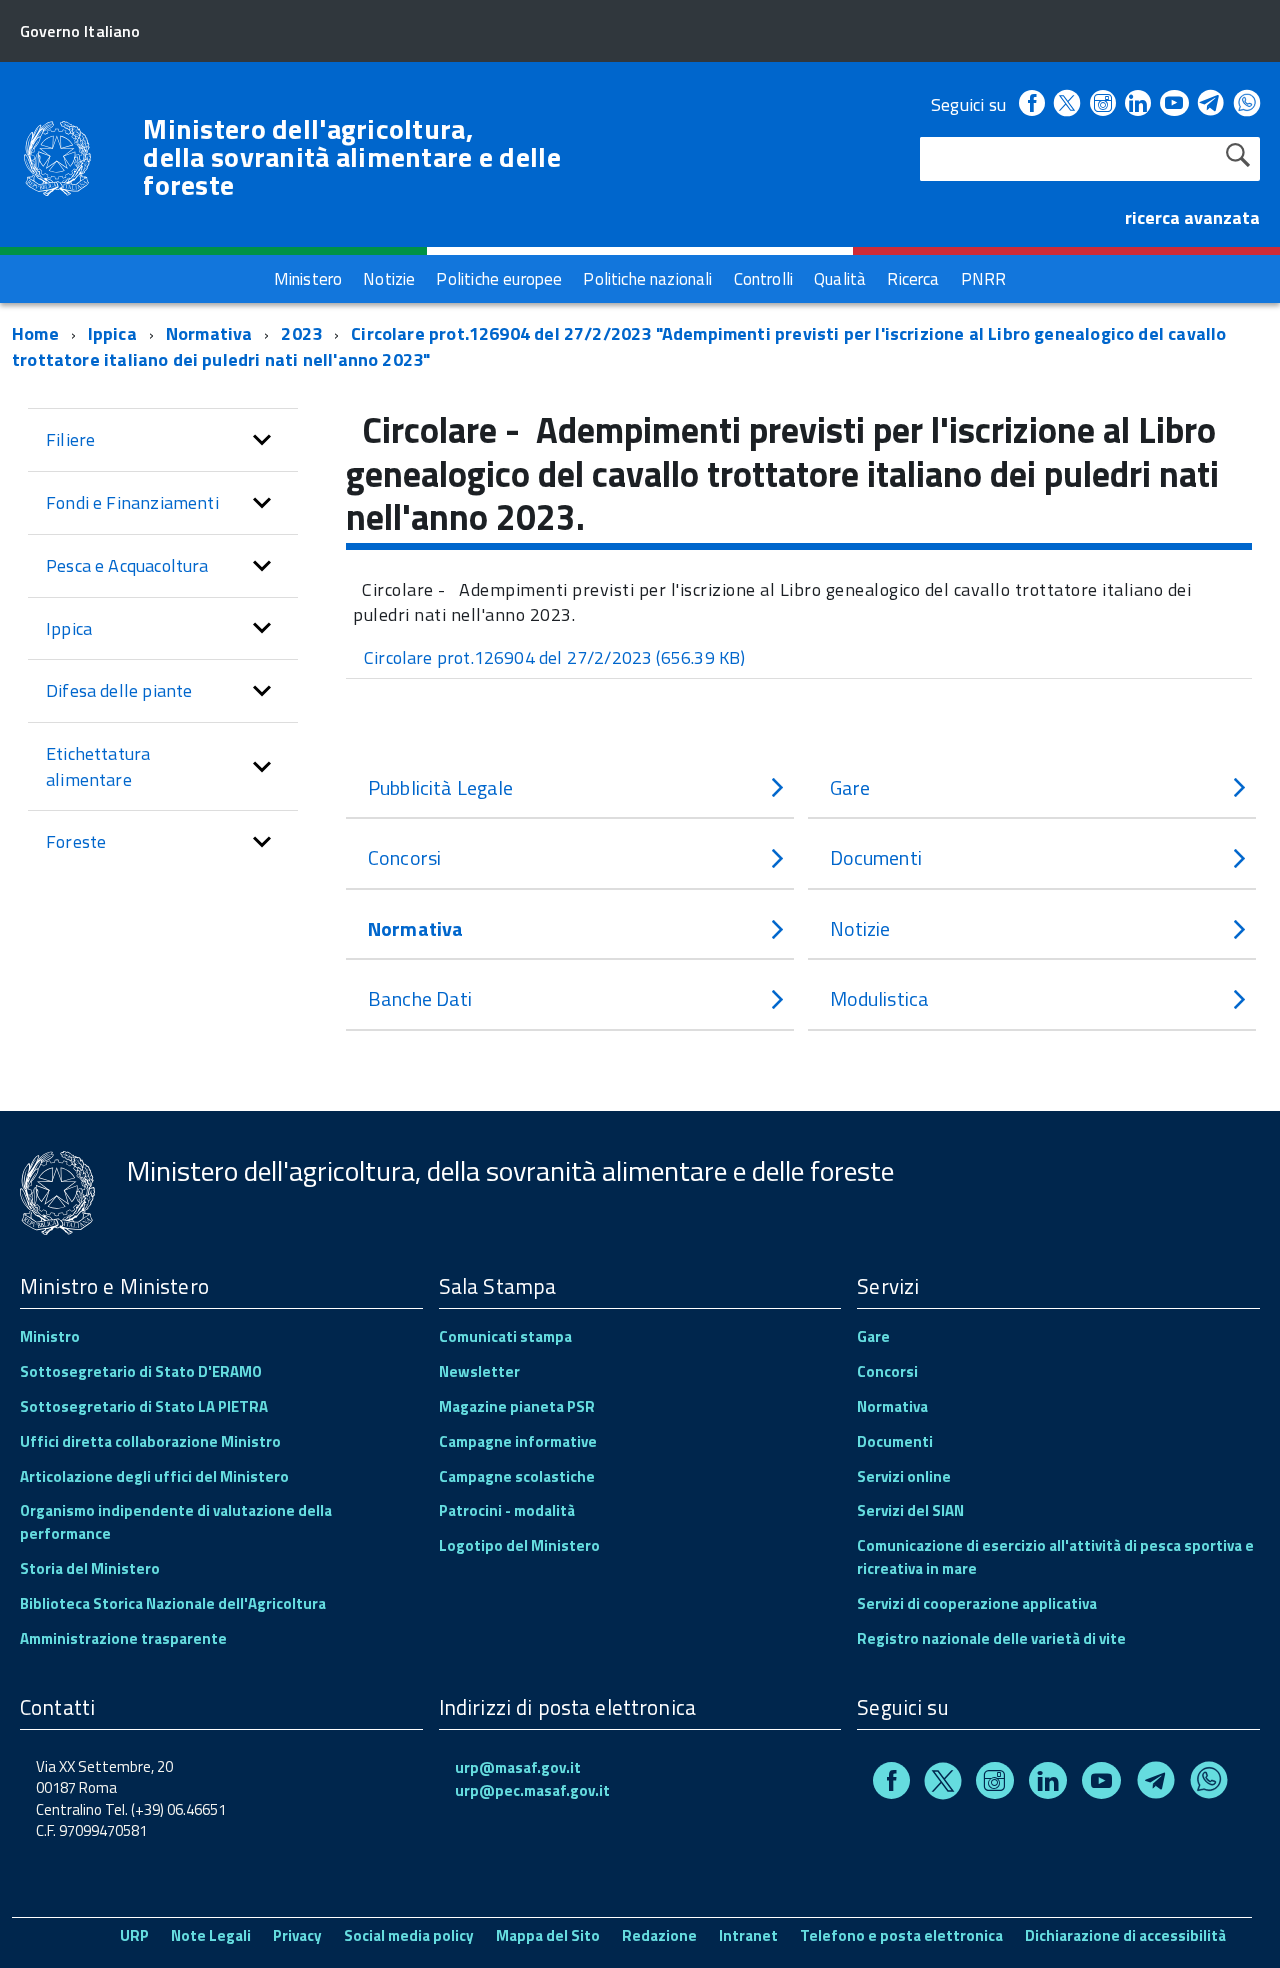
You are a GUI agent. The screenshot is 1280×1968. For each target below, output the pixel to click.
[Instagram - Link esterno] (1103, 104)
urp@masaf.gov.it (518, 1767)
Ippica (112, 333)
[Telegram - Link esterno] (1211, 104)
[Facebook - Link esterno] (1032, 104)
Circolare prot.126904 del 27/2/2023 (554, 657)
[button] (262, 440)
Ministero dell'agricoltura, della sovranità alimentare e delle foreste (352, 157)
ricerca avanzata (1192, 217)
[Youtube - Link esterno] (1174, 104)
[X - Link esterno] (1067, 104)
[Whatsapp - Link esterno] (1247, 104)
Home (35, 333)
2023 (301, 333)
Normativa (209, 333)
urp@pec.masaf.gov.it (532, 1790)
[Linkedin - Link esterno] (1138, 104)
